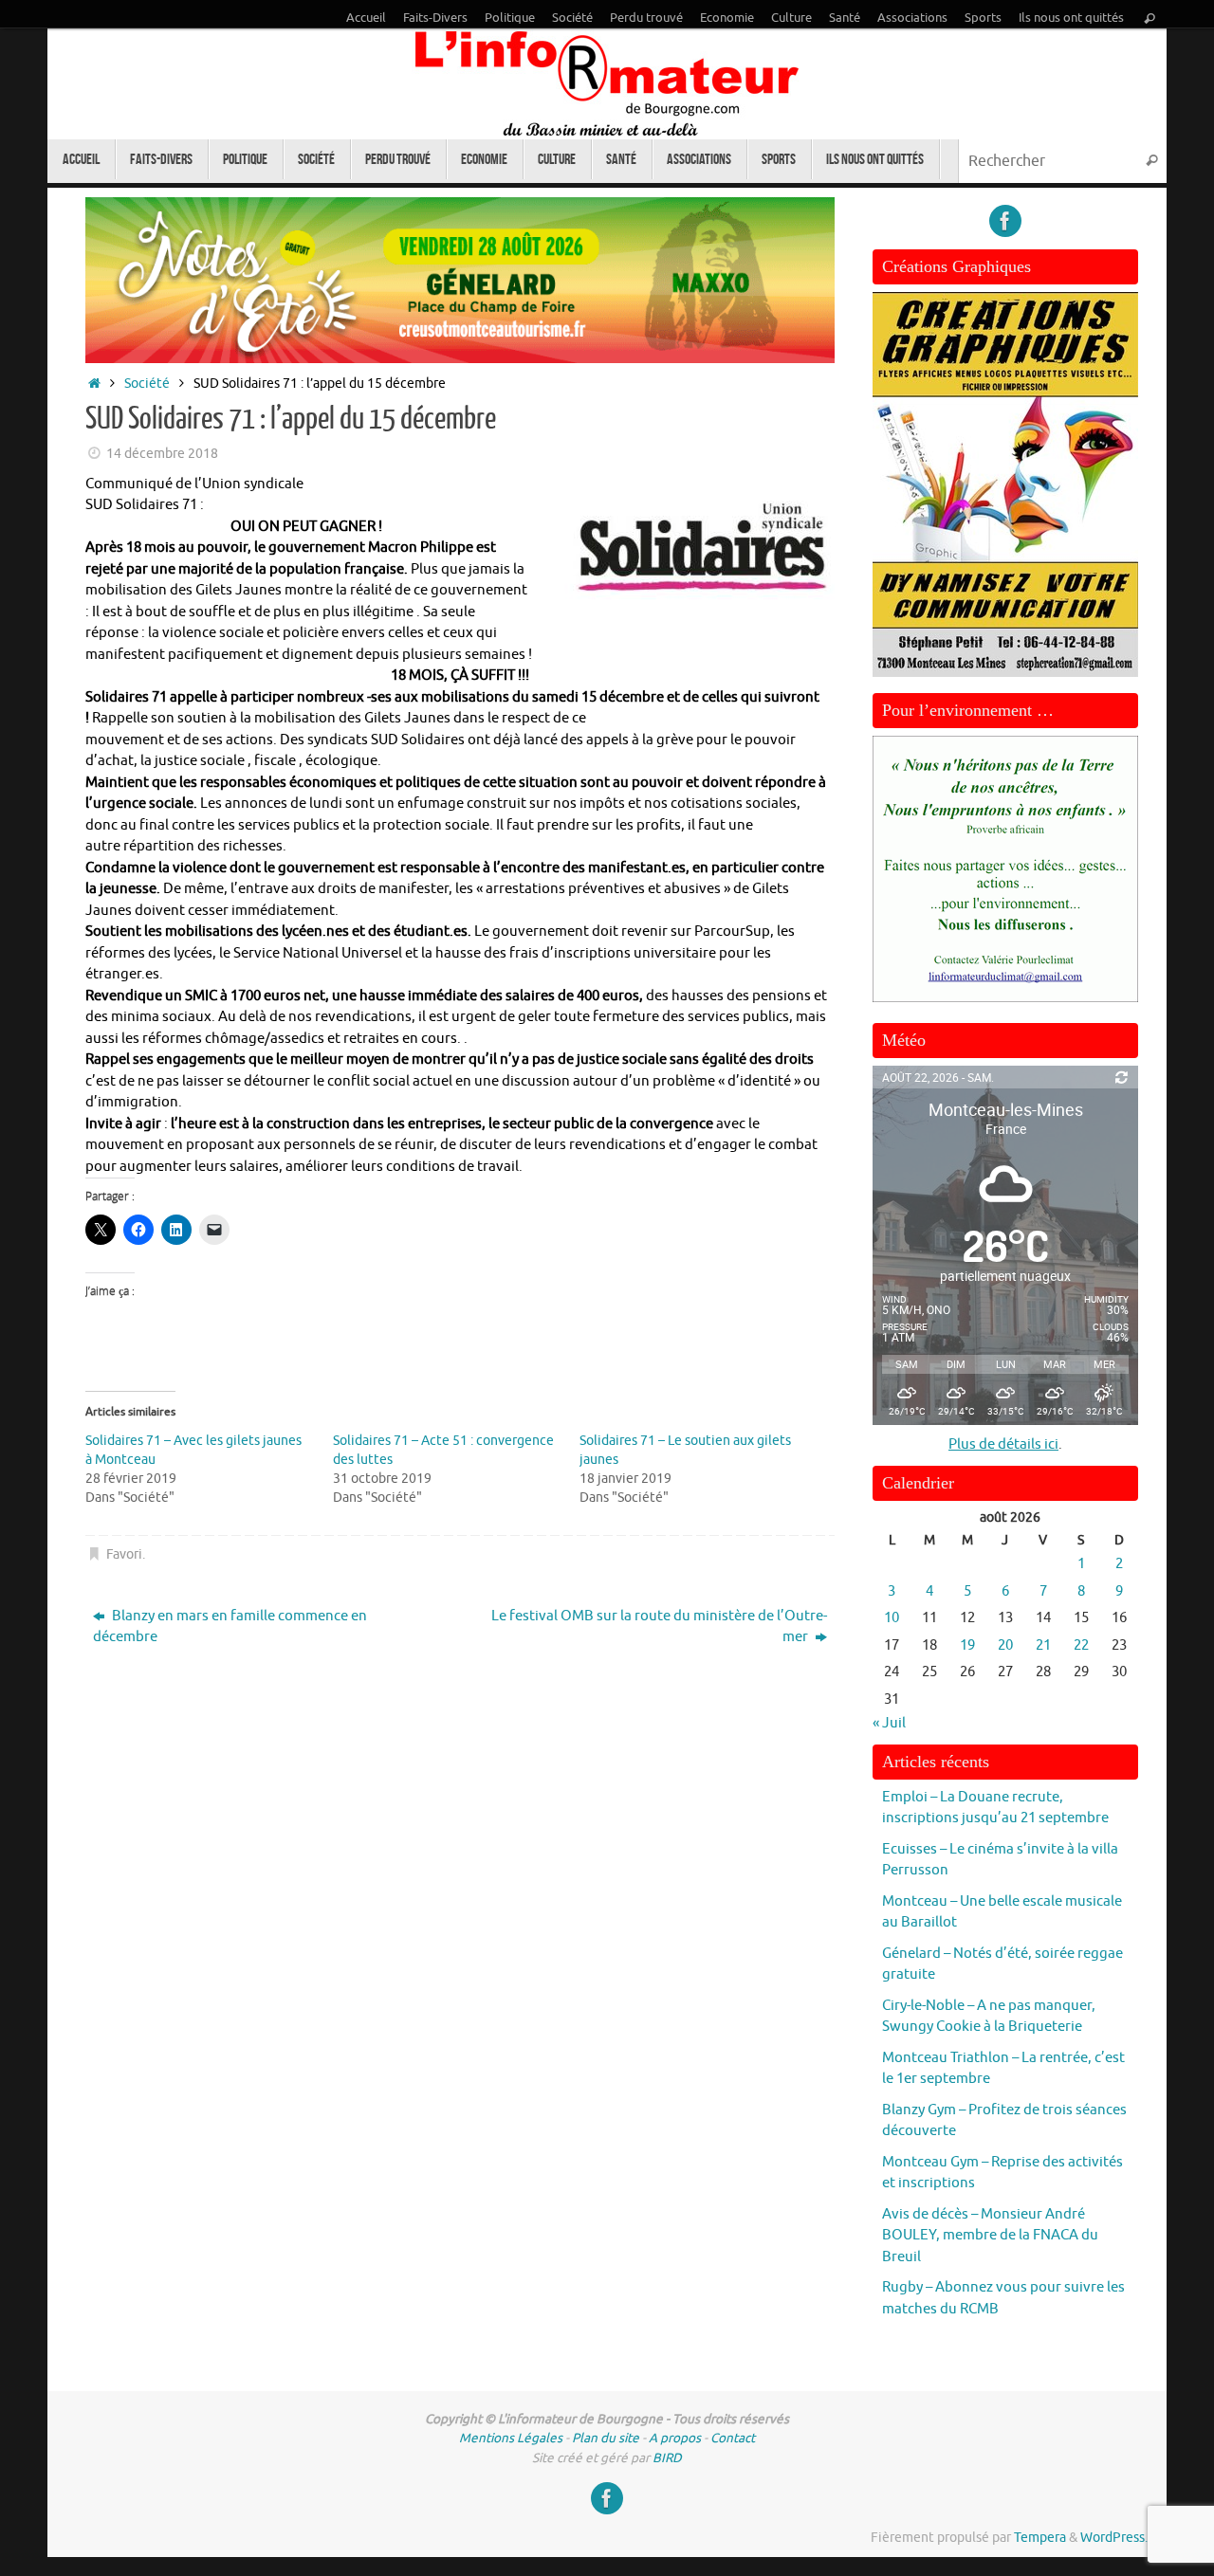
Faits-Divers (435, 18)
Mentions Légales (511, 2438)
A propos (675, 2438)
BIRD (667, 2458)
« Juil (889, 1723)
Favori (124, 1554)
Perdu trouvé (646, 18)
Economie (727, 18)
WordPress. (1114, 2538)
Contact (733, 2438)
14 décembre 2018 (162, 454)
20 (1005, 1645)
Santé (845, 18)
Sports (983, 18)
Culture (791, 18)
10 (892, 1618)
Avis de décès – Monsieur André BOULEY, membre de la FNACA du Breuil (990, 2236)
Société (572, 18)
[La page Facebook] (1005, 221)
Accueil (366, 18)
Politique (510, 18)
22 (1081, 1645)
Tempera (1040, 2538)
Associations (912, 18)
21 (1043, 1645)
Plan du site (606, 2438)
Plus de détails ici (1003, 1444)
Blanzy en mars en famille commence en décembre (230, 1627)
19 (967, 1645)
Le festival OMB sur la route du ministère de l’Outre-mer (659, 1627)
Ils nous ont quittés (1071, 18)
